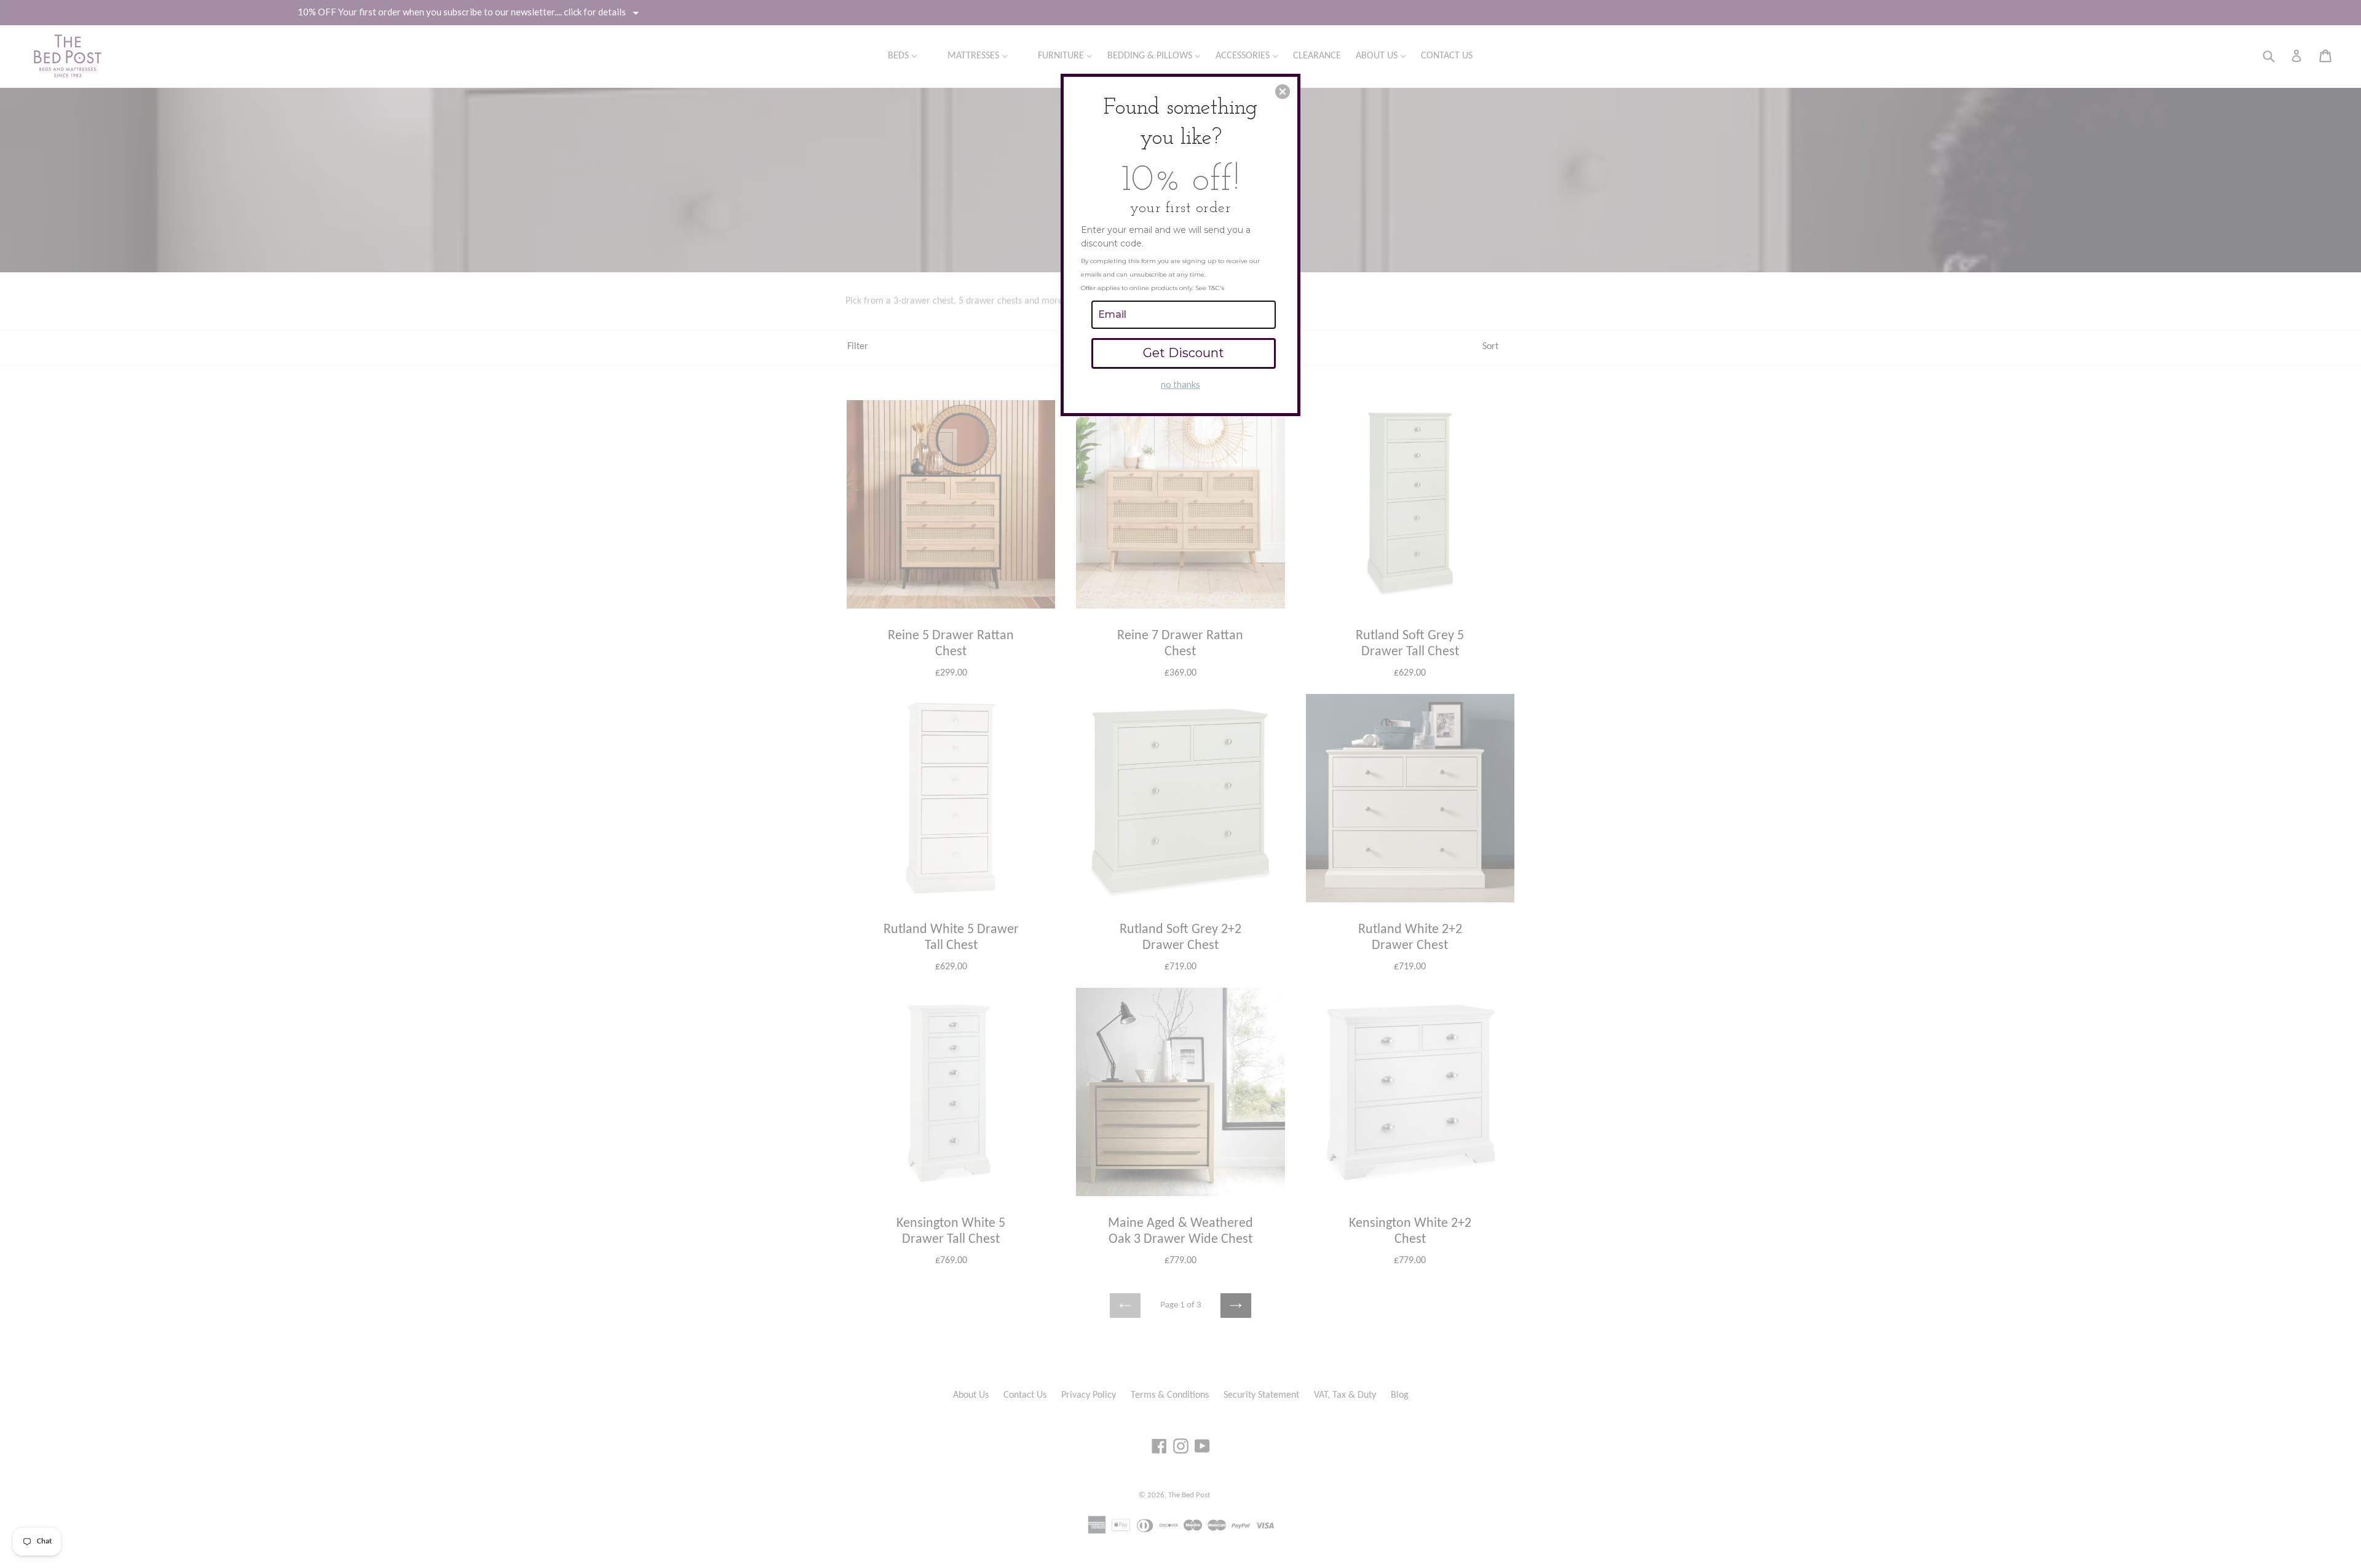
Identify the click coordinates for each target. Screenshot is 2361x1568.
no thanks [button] (1180, 384)
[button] (1283, 92)
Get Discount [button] (1184, 353)
